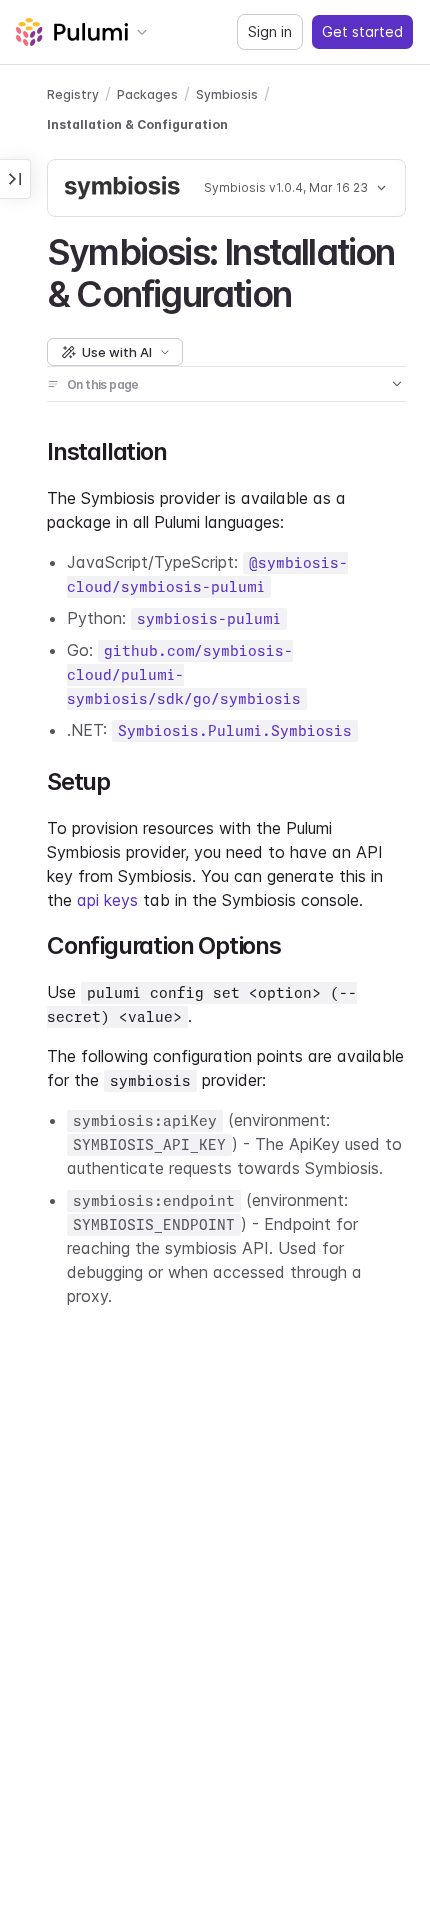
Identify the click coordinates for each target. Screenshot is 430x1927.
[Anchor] (308, 291)
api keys (107, 900)
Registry (73, 94)
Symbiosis (227, 94)
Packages (147, 94)
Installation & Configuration (137, 124)
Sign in (270, 31)
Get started (362, 31)
